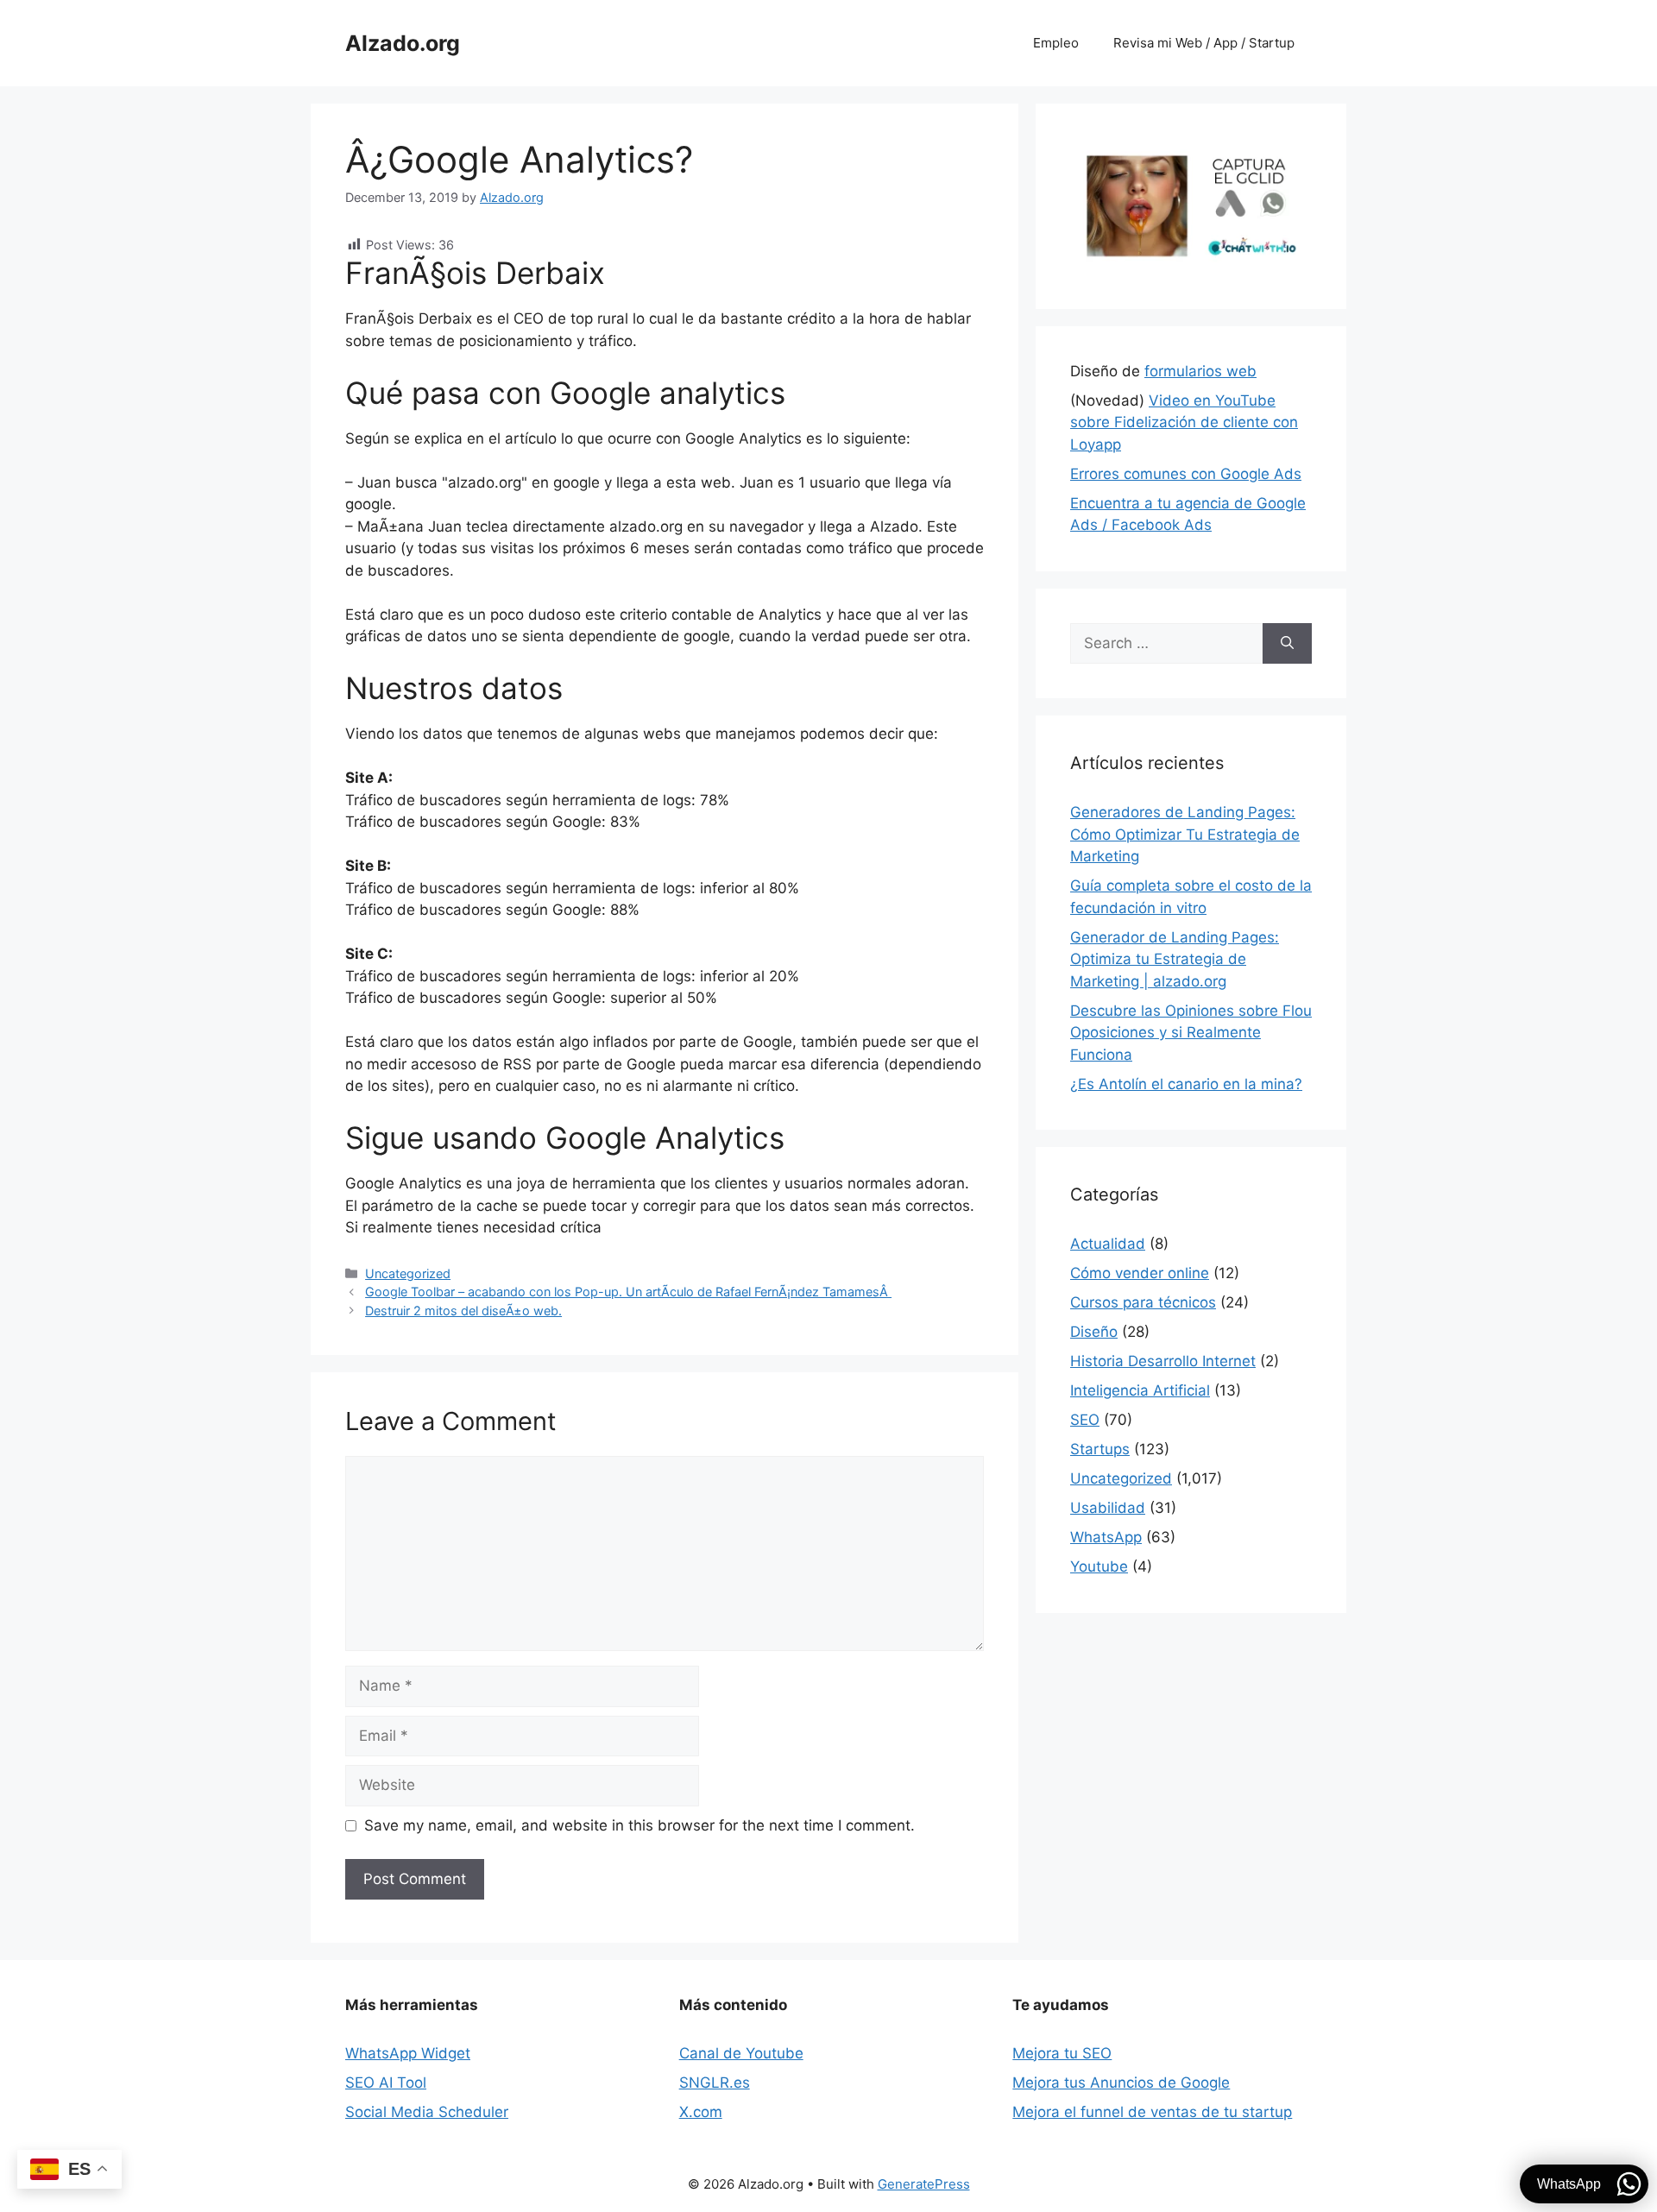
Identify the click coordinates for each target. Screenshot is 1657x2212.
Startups (1100, 1449)
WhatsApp (1106, 1537)
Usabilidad (1108, 1508)
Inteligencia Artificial (1140, 1390)
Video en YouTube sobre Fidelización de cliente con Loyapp (1184, 422)
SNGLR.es (715, 2083)
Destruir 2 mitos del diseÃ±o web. (463, 1311)
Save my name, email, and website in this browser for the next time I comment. (639, 1825)
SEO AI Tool (386, 2083)
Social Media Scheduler (427, 2112)
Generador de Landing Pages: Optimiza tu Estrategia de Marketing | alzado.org (1175, 959)
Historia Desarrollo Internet (1163, 1361)
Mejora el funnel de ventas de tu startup (1152, 2112)
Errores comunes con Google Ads (1186, 474)
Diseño (1094, 1332)
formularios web (1200, 371)
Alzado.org (403, 43)
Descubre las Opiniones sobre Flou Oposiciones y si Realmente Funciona (1191, 1033)
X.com (701, 2112)
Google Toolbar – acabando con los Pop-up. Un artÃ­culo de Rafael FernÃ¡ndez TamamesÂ (628, 1292)
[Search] (1287, 644)
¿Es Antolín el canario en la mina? (1186, 1084)
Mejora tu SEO (1062, 2053)
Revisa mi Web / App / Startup (1204, 43)
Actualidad (1108, 1244)
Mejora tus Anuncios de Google (1121, 2083)
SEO (1085, 1420)
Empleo (1056, 43)
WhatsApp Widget (408, 2053)
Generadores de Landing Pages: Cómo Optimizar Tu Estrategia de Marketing (1185, 834)
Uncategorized (408, 1273)
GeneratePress (924, 2184)
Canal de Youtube (741, 2053)
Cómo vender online (1140, 1273)
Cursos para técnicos (1143, 1302)
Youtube (1099, 1566)
